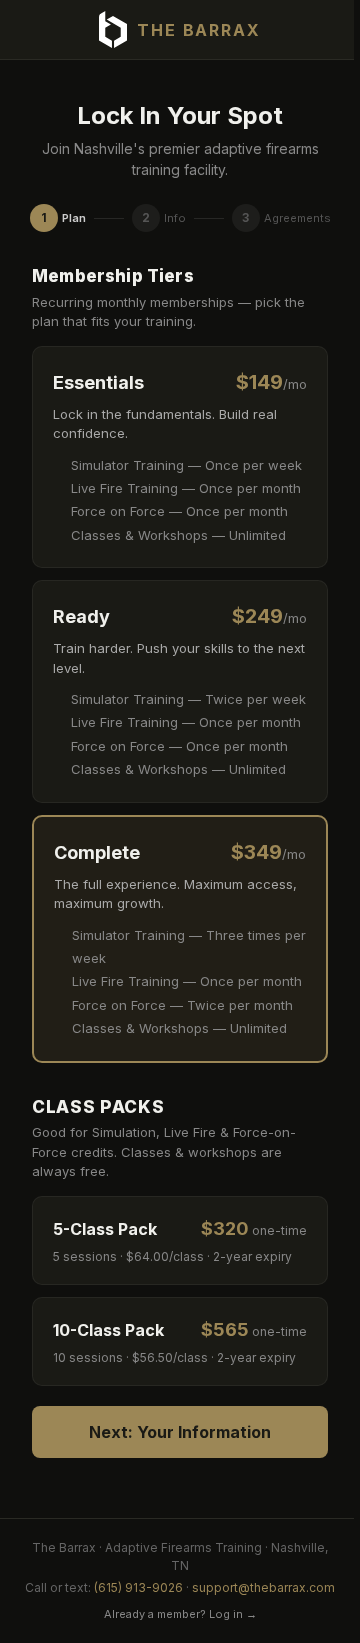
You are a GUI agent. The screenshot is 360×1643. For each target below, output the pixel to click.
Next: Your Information (180, 1432)
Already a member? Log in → (180, 1614)
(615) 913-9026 (138, 1587)
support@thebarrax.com (263, 1587)
